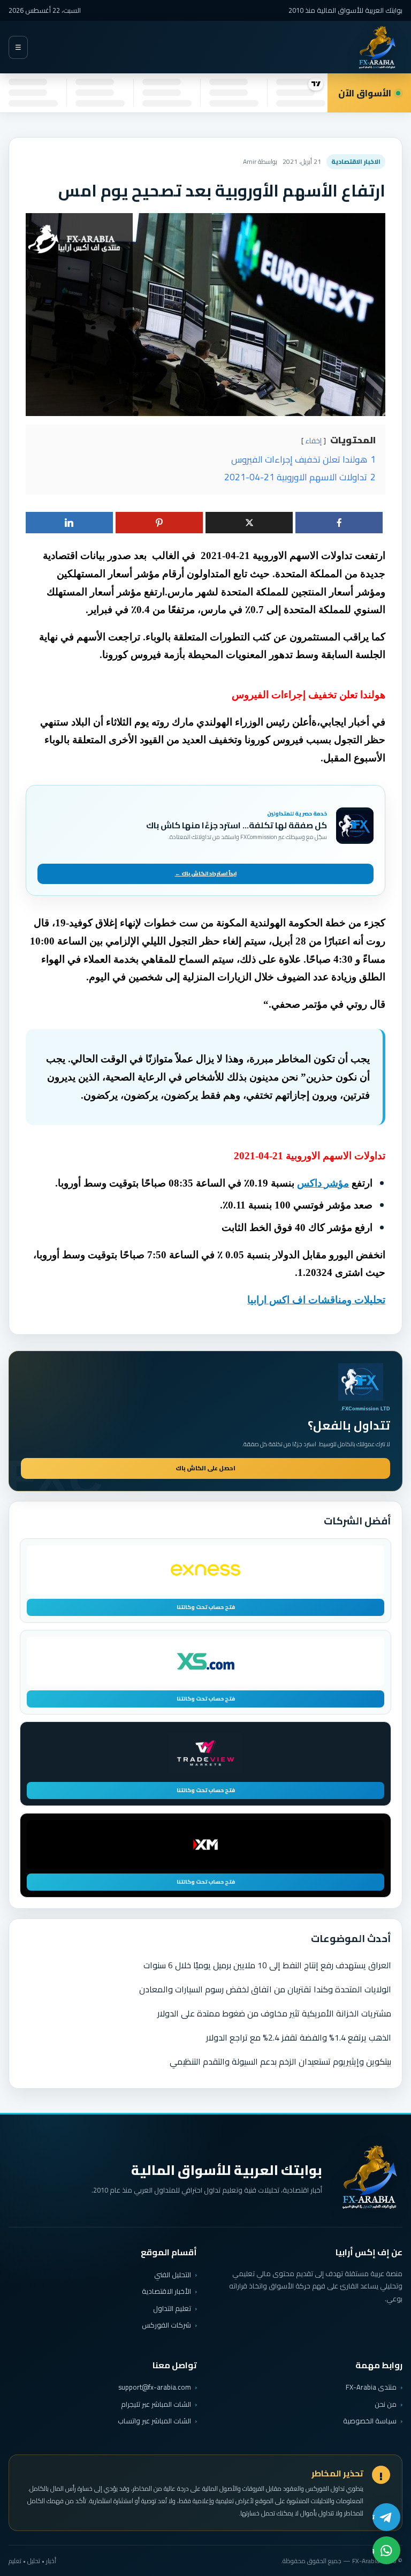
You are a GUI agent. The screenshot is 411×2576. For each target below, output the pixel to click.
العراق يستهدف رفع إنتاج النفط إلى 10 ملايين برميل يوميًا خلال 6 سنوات (267, 1965)
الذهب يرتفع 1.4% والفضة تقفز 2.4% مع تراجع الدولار (299, 2037)
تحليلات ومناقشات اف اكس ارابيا (316, 1300)
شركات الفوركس (166, 2325)
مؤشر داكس (323, 1183)
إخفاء (314, 441)
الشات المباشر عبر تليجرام (156, 2404)
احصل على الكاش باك (205, 1468)
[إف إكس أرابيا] (377, 47)
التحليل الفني (173, 2275)
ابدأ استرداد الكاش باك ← (206, 874)
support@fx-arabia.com (155, 2387)
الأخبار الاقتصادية (166, 2291)
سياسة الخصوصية (370, 2421)
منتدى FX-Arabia (371, 2387)
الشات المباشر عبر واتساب (154, 2421)
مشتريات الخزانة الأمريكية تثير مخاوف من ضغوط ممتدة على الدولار (274, 2013)
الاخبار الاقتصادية (356, 161)
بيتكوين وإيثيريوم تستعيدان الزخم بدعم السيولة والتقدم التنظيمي (280, 2061)
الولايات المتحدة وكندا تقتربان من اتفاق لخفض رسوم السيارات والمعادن (265, 1989)
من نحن (386, 2404)
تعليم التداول (172, 2308)
